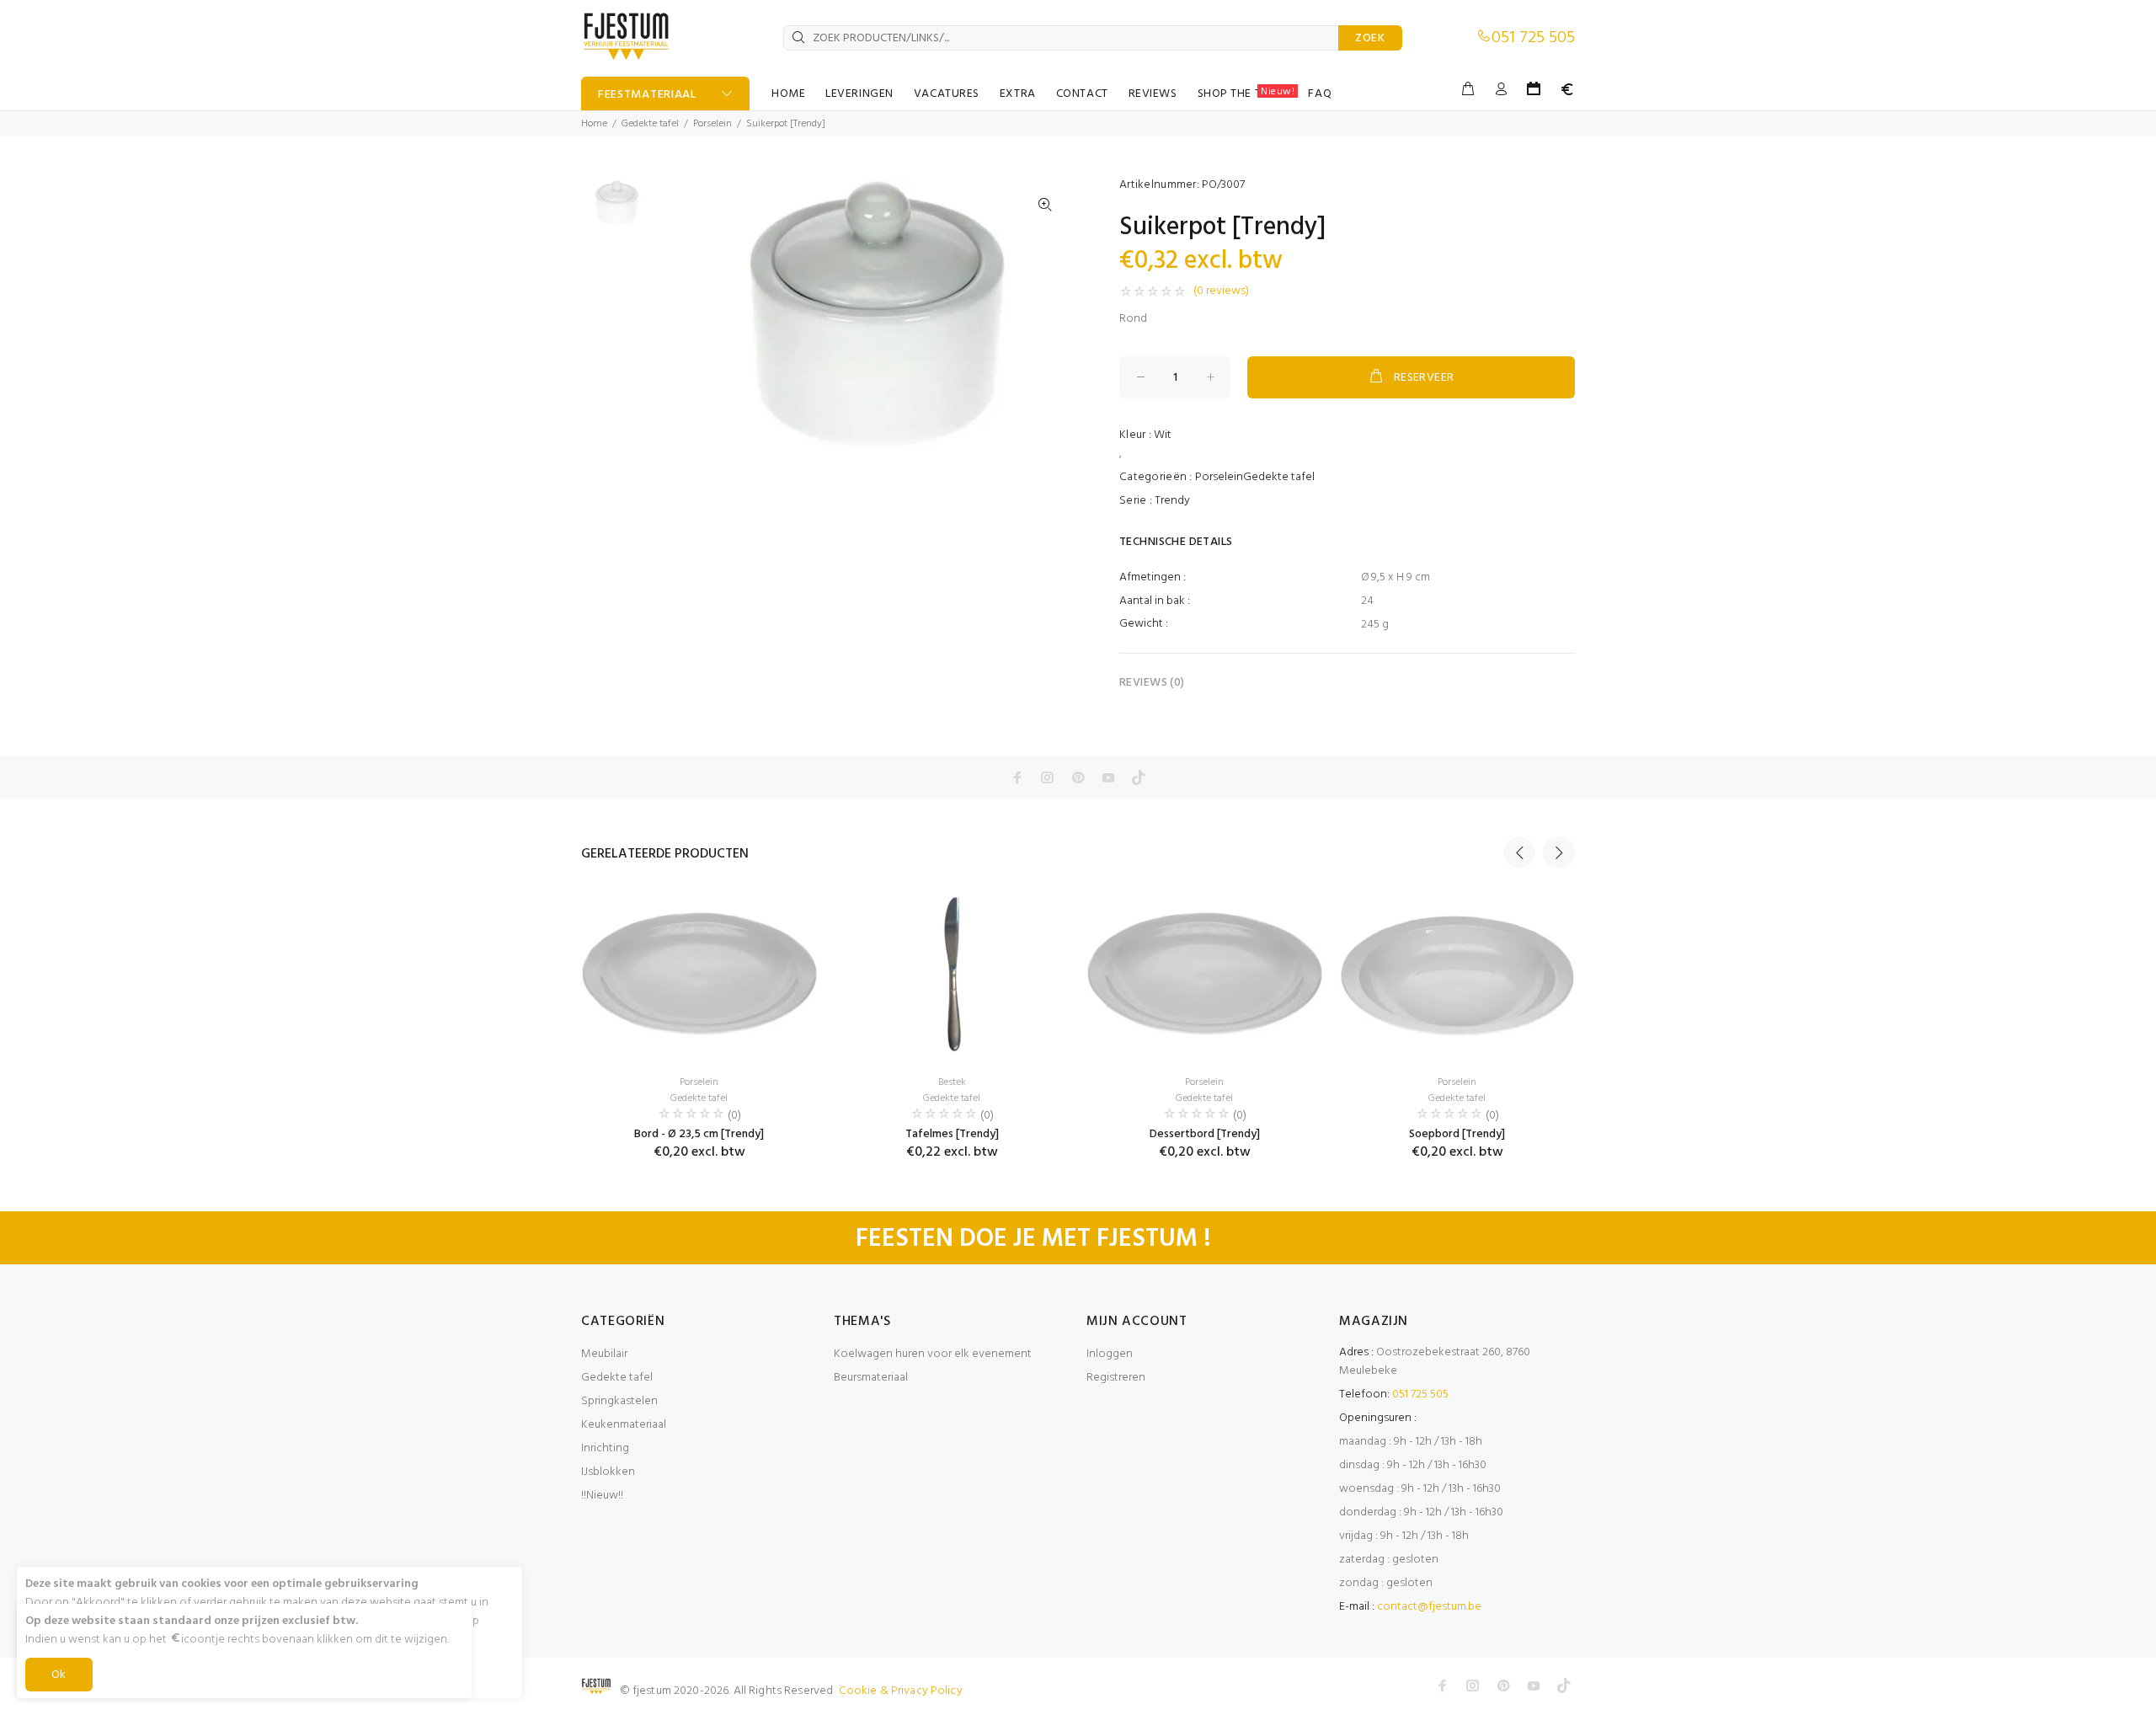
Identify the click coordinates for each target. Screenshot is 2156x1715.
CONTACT (1082, 94)
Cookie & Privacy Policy (901, 1691)
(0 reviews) (1221, 291)
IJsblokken (608, 1472)
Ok (59, 1675)
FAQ (1320, 94)
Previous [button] (1519, 852)
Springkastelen (619, 1401)
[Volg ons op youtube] (1108, 777)
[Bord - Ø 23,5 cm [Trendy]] (699, 976)
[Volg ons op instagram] (1048, 777)
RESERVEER (1424, 378)
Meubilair (604, 1354)
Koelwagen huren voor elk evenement (933, 1354)
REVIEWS (1153, 94)
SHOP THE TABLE (1246, 93)
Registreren (1116, 1378)
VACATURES (947, 94)
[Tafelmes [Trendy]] (952, 976)
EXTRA (1018, 94)
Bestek (952, 1082)
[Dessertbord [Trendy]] (1204, 976)
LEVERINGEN (859, 94)
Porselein (712, 124)
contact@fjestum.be (1429, 1607)
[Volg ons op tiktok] (1139, 777)
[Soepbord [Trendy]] (1457, 976)
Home (594, 124)
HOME (788, 94)
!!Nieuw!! (602, 1496)
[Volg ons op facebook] (1017, 777)
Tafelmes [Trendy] (952, 1134)
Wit (1163, 435)
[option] (615, 211)
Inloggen (1110, 1354)
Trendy (1172, 501)
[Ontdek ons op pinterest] (1078, 777)
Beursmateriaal (871, 1378)
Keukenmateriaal (624, 1425)
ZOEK (1370, 38)
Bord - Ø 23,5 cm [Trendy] (699, 1134)
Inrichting (605, 1448)
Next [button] (1559, 852)
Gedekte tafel (650, 124)
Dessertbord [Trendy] (1205, 1134)
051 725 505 (1533, 38)
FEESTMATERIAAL (647, 95)
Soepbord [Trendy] (1457, 1134)
